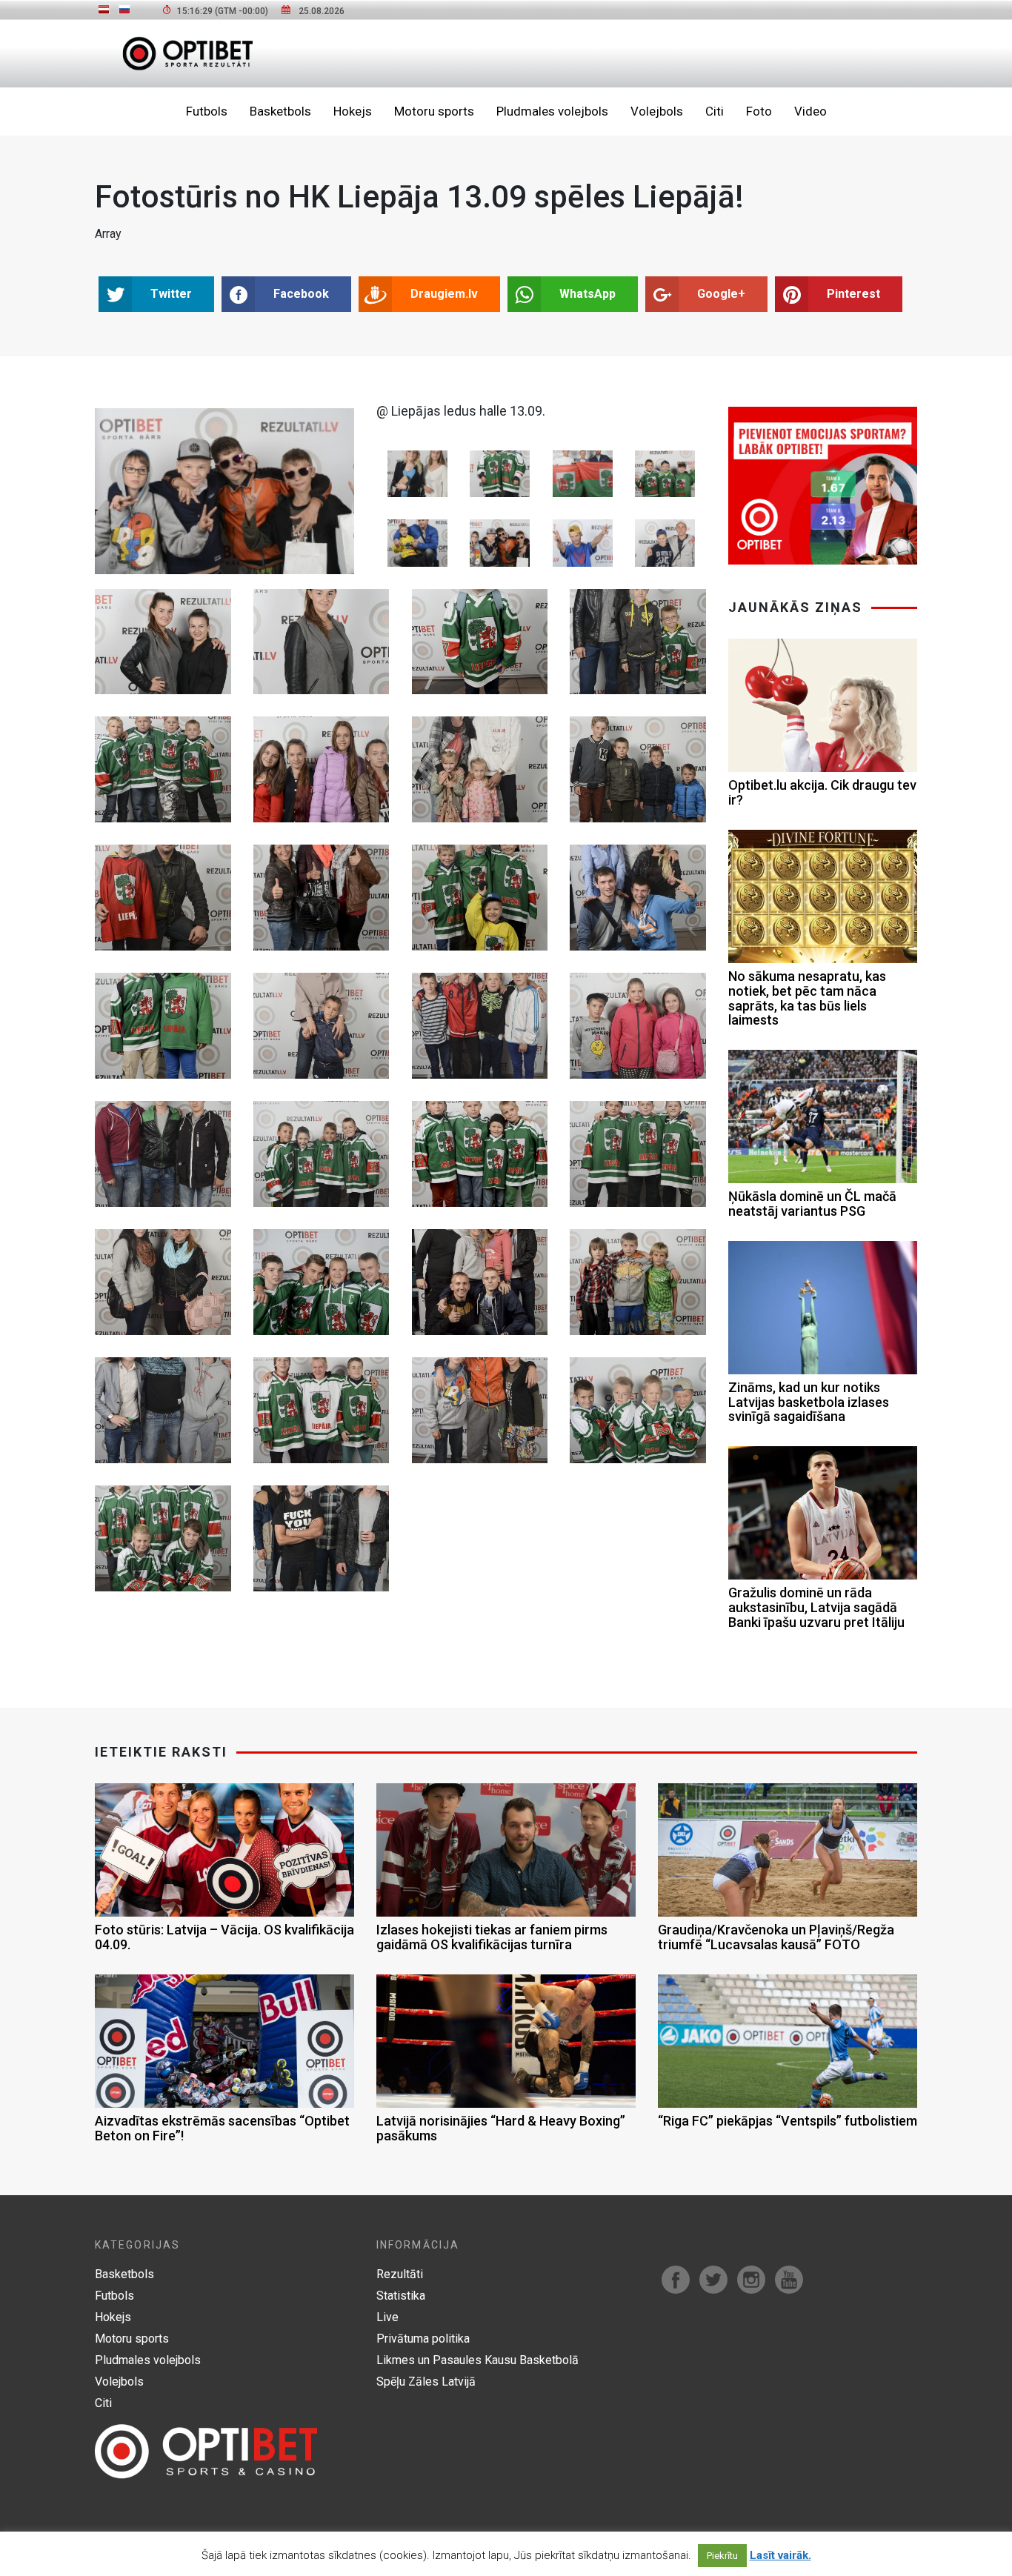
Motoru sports (434, 111)
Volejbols (657, 111)
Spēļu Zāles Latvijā (426, 2382)
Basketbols (280, 111)
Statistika (401, 2296)
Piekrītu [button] (722, 2556)
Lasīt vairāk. (780, 2555)
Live (387, 2317)
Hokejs (353, 111)
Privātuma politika (423, 2339)
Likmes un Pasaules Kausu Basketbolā (477, 2360)
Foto (759, 111)
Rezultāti (400, 2274)
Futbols (207, 111)
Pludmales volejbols (552, 111)
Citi (715, 111)
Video (810, 111)
